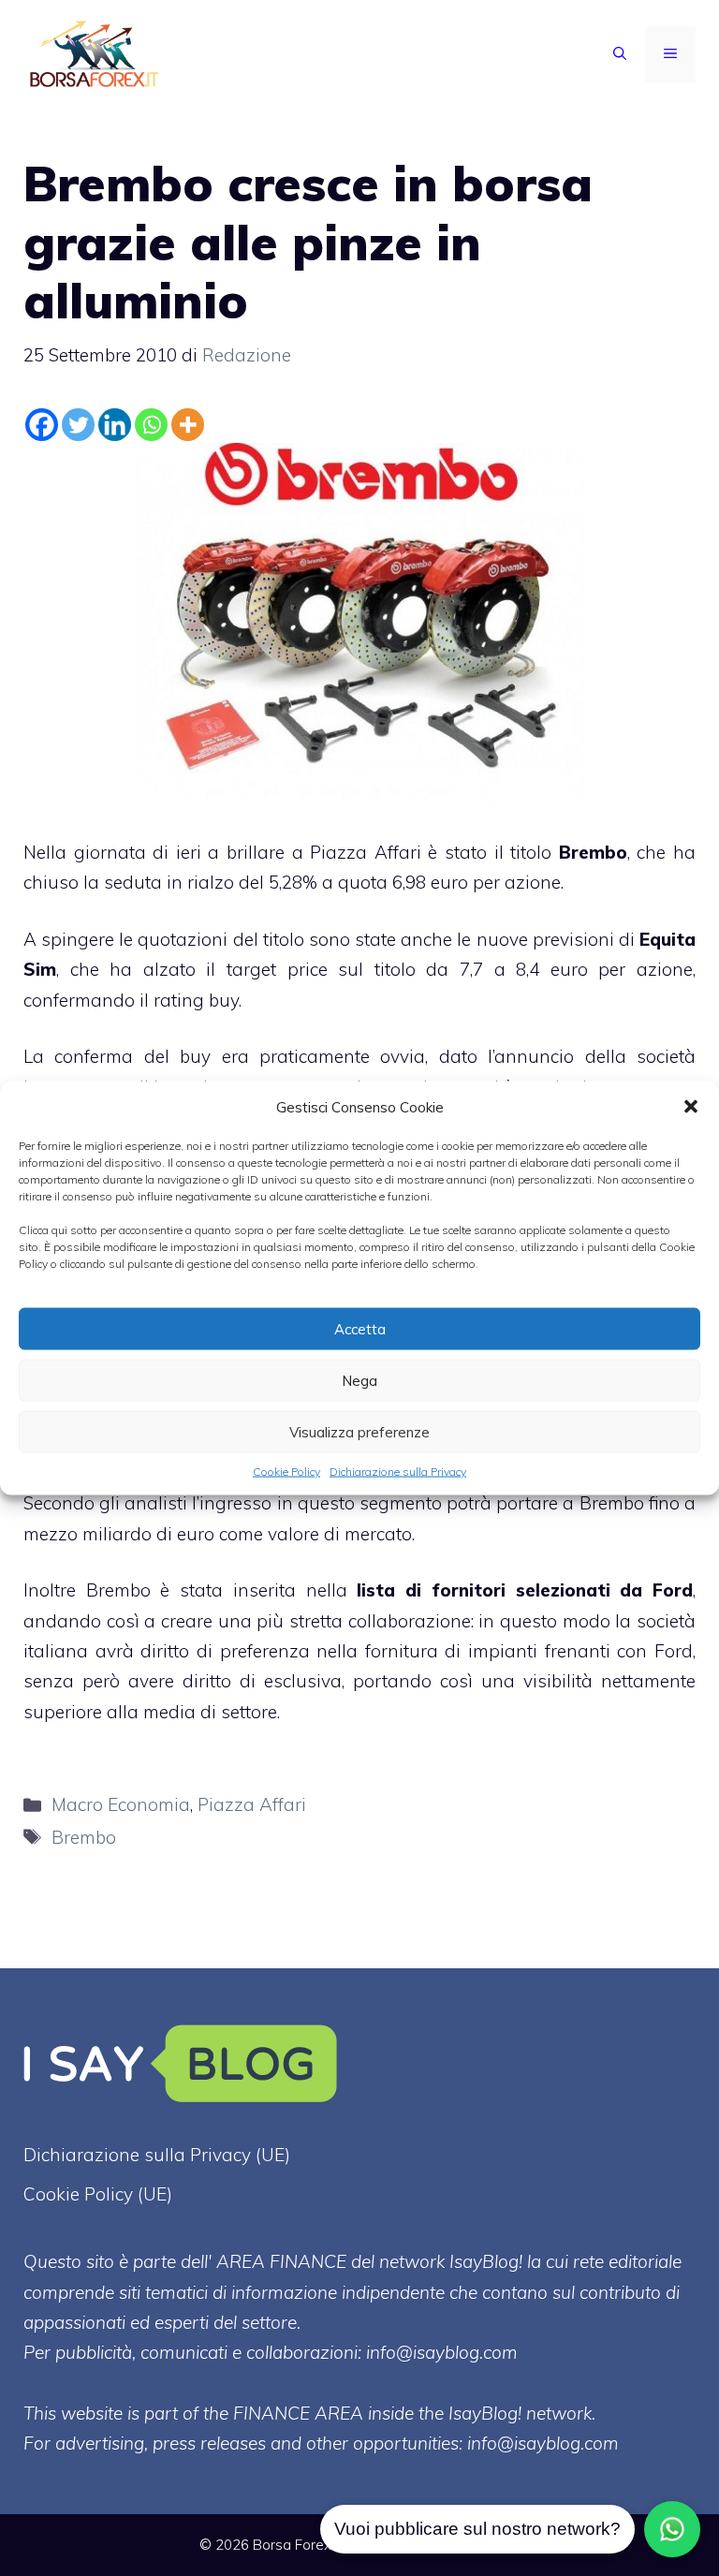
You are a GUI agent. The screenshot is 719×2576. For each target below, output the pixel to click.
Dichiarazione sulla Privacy (398, 1472)
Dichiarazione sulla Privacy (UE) (157, 2155)
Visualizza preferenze (359, 1431)
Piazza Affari (252, 1804)
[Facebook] (42, 425)
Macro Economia (121, 1804)
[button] (691, 1107)
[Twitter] (78, 425)
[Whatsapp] (151, 425)
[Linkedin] (115, 425)
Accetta (360, 1328)
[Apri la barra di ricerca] (620, 54)
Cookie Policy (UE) (98, 2194)
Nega (359, 1380)
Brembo (84, 1837)
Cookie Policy (286, 1472)
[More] (188, 425)
